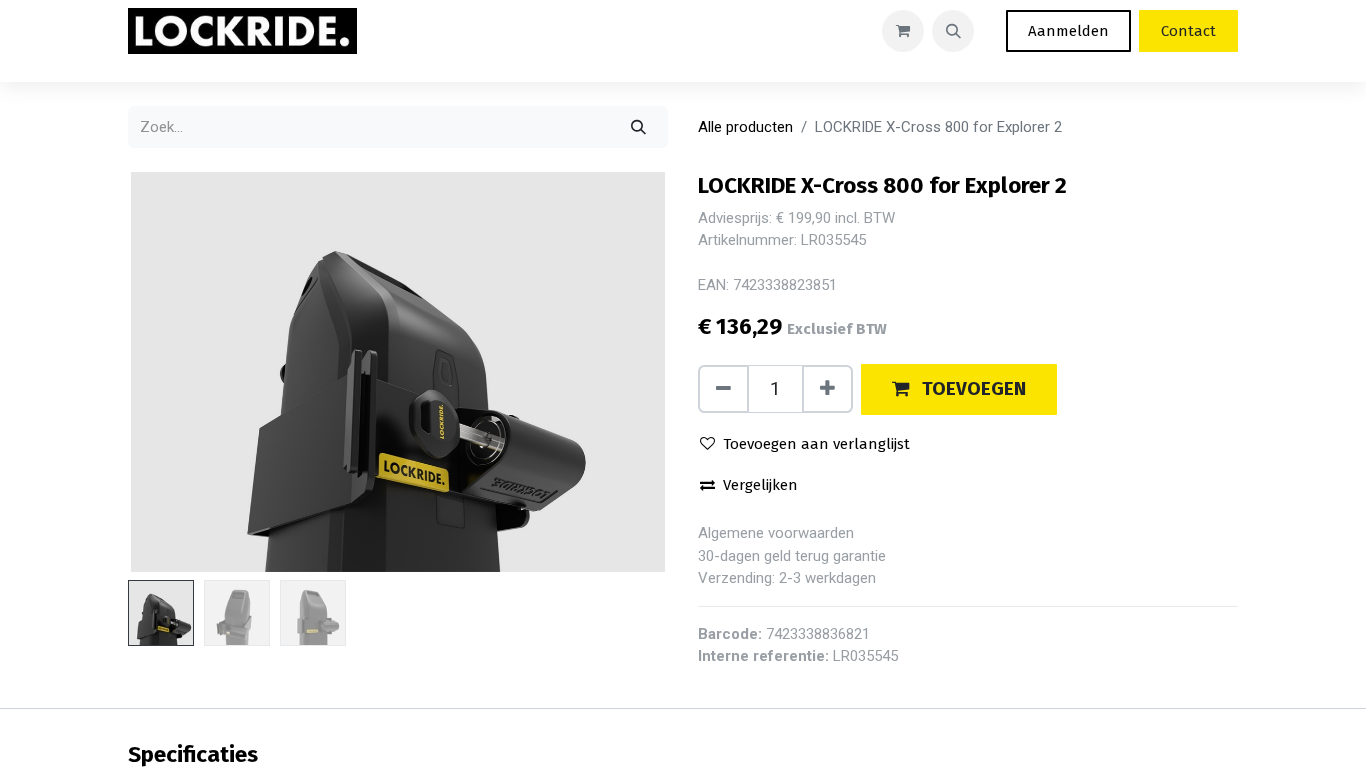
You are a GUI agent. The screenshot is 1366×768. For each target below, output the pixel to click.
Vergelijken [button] (760, 485)
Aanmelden (1068, 31)
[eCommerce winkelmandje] (903, 31)
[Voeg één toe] (827, 389)
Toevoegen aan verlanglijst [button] (816, 444)
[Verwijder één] (723, 389)
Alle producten (745, 127)
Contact (1188, 31)
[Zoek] (638, 127)
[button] (953, 31)
